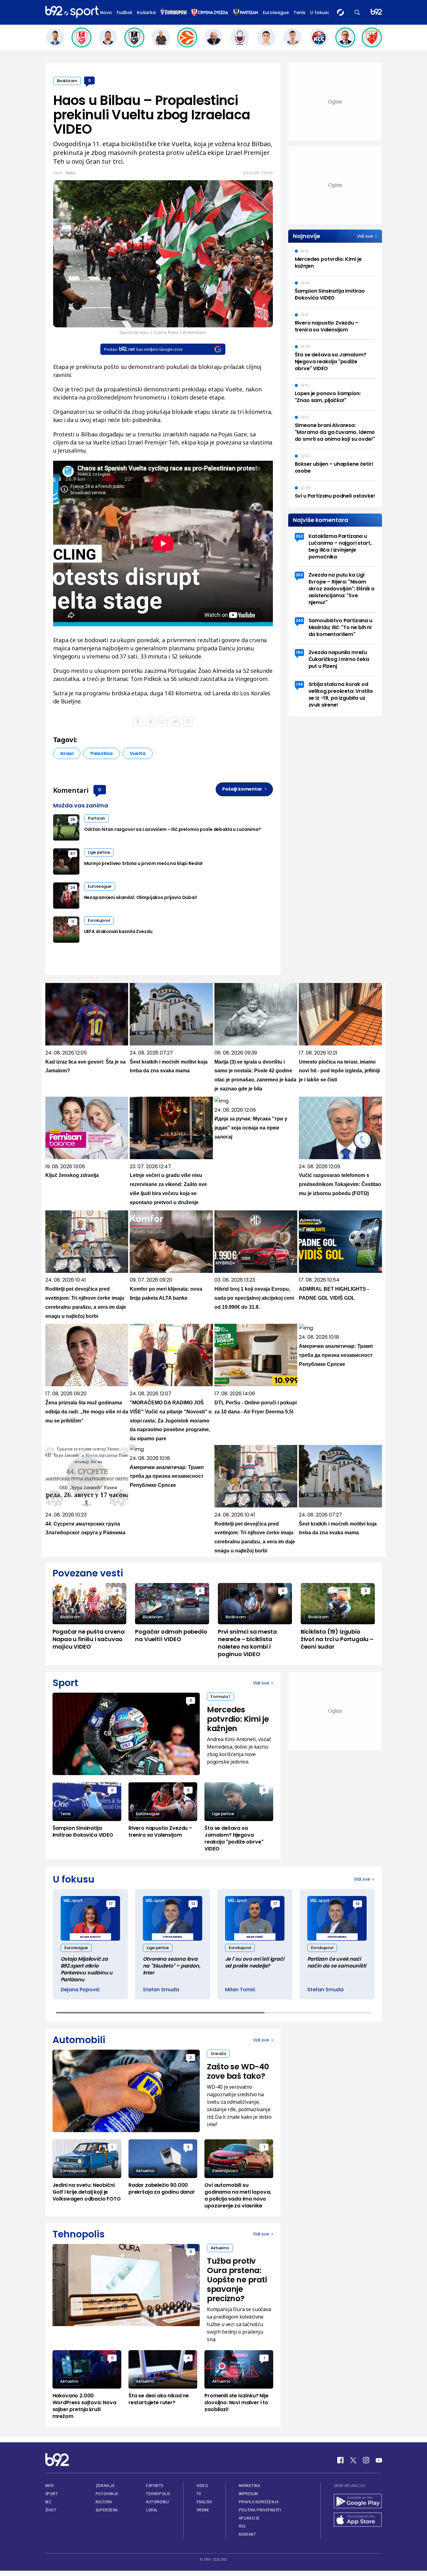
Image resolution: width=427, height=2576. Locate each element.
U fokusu (320, 12)
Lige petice (99, 852)
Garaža (218, 2054)
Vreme (203, 2510)
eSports (154, 2486)
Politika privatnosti (260, 2510)
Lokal (152, 2510)
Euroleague (276, 12)
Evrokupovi (99, 920)
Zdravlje (105, 2486)
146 (299, 684)
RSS (242, 2526)
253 (299, 575)
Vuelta (138, 753)
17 (111, 1904)
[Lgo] (376, 12)
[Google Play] (358, 2502)
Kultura (104, 2502)
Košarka (146, 12)
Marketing (250, 2486)
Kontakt (247, 2534)
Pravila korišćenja (259, 2502)
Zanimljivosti (73, 2171)
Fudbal (124, 12)
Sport (52, 2494)
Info (50, 2486)
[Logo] (72, 12)
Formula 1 (221, 1697)
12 (193, 1904)
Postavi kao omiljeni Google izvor (143, 349)
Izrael (67, 753)
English (204, 2502)
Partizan (96, 818)
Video (202, 2486)
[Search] (357, 12)
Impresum (249, 2494)
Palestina (101, 753)
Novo (106, 12)
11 (73, 922)
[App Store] (358, 2520)
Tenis (299, 12)
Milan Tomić (240, 1990)
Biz (48, 2502)
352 (299, 536)
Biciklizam (67, 81)
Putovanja (107, 2494)
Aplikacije (249, 2518)
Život (51, 2510)
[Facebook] (340, 2460)
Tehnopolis (158, 2494)
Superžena (107, 2510)
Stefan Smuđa (161, 1990)
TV (199, 2494)
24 (73, 888)
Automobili (157, 2502)
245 (299, 620)
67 (73, 854)
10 (357, 1904)
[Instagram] (366, 2460)
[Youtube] (379, 2460)
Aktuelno (145, 2171)
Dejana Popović (80, 1990)
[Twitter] (353, 2460)
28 (73, 819)
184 (299, 652)
